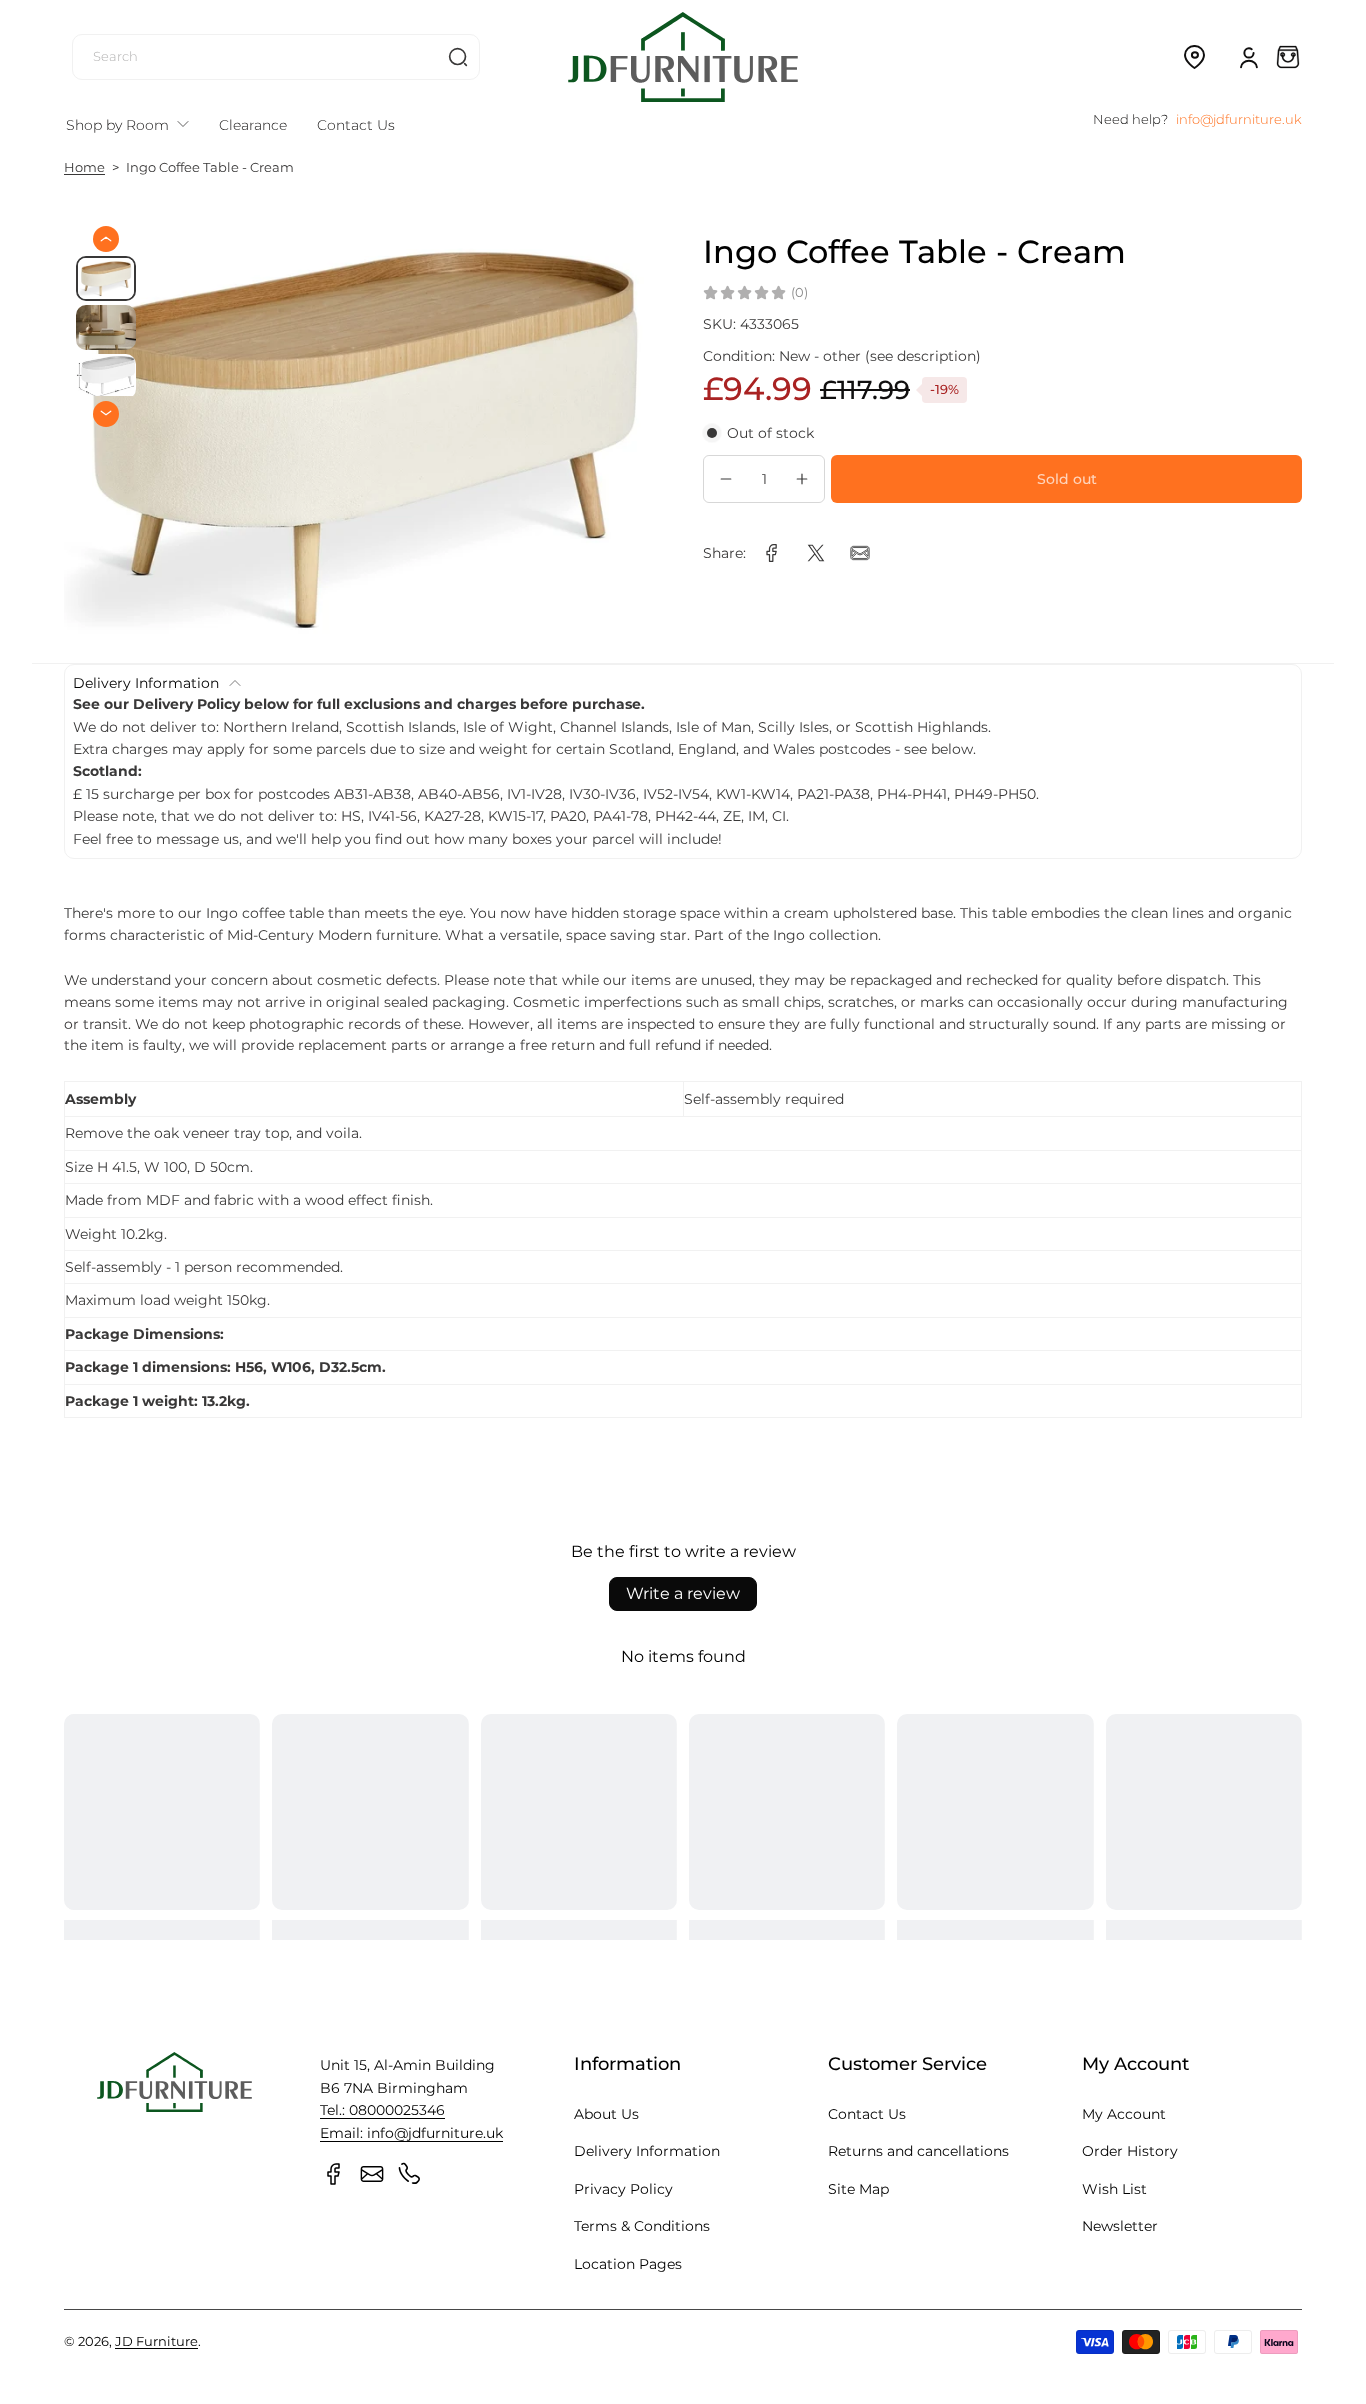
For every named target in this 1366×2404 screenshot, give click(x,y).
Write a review (683, 1593)
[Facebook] (334, 2174)
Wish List (1114, 2189)
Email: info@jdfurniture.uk (411, 2133)
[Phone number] (410, 2174)
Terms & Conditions (642, 2226)
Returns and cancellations (918, 2151)
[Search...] (458, 57)
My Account (1124, 2114)
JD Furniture (156, 2341)
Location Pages (628, 2264)
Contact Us (867, 2114)
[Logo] (683, 56)
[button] (1194, 57)
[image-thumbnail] (106, 278)
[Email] (372, 2174)
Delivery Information (647, 2151)
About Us (606, 2114)
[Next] (106, 413)
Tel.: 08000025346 (382, 2110)
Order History (1130, 2151)
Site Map (858, 2189)
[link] (772, 553)
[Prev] (106, 239)
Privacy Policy (623, 2189)
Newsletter (1120, 2226)
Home (84, 167)
